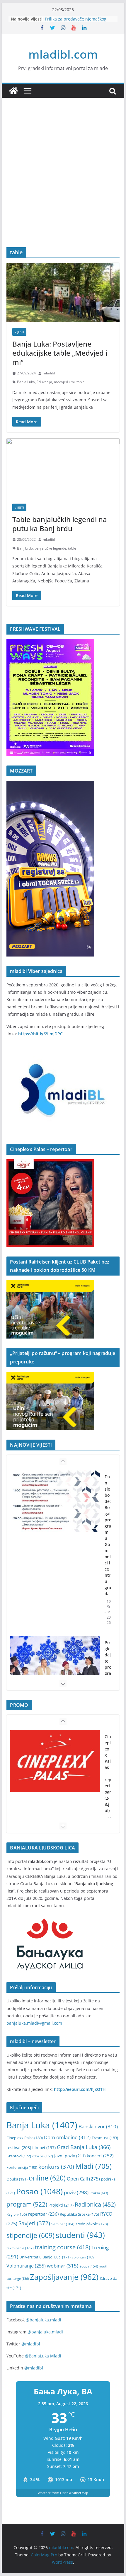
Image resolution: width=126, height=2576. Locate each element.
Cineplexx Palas (25, 2138)
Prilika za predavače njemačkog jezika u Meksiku (76, 22)
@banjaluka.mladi (44, 2320)
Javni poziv (70, 2156)
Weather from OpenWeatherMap (63, 2493)
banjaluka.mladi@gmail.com (34, 2023)
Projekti (61, 2205)
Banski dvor (98, 2126)
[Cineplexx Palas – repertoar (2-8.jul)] (55, 1761)
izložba (43, 2156)
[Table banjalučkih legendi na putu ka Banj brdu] (63, 468)
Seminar (63, 2224)
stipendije (30, 2235)
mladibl (49, 373)
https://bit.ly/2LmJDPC (40, 1034)
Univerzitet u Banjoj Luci (45, 2257)
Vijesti (19, 332)
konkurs (56, 2167)
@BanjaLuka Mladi (43, 2356)
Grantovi (19, 2156)
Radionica (95, 2204)
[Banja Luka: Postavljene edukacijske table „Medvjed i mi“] (63, 292)
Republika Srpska (79, 2214)
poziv (76, 2192)
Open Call (83, 2179)
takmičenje (20, 2248)
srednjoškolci (92, 2224)
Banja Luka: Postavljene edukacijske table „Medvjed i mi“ (60, 353)
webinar (63, 2265)
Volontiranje (26, 2266)
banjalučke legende (50, 548)
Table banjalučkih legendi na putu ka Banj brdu (60, 524)
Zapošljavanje (64, 2277)
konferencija (22, 2167)
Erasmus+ (105, 2138)
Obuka (17, 2179)
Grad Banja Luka (84, 2147)
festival (19, 2148)
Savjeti (34, 2223)
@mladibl (31, 2344)
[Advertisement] (63, 181)
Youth (89, 2266)
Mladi (93, 2166)
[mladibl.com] (13, 91)
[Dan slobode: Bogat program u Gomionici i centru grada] (55, 1501)
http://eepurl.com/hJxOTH (80, 2089)
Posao (39, 2191)
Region (17, 2214)
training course (63, 2247)
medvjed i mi (64, 382)
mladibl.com (63, 54)
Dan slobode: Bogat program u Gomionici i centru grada (108, 1535)
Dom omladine (67, 2137)
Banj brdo (25, 548)
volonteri (84, 2257)
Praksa (99, 2193)
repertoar (43, 2214)
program (27, 2204)
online (47, 2178)
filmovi (44, 2148)
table (81, 382)
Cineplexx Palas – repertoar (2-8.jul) (108, 1773)
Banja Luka (26, 382)
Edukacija (44, 382)
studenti (80, 2235)
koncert (100, 2156)
